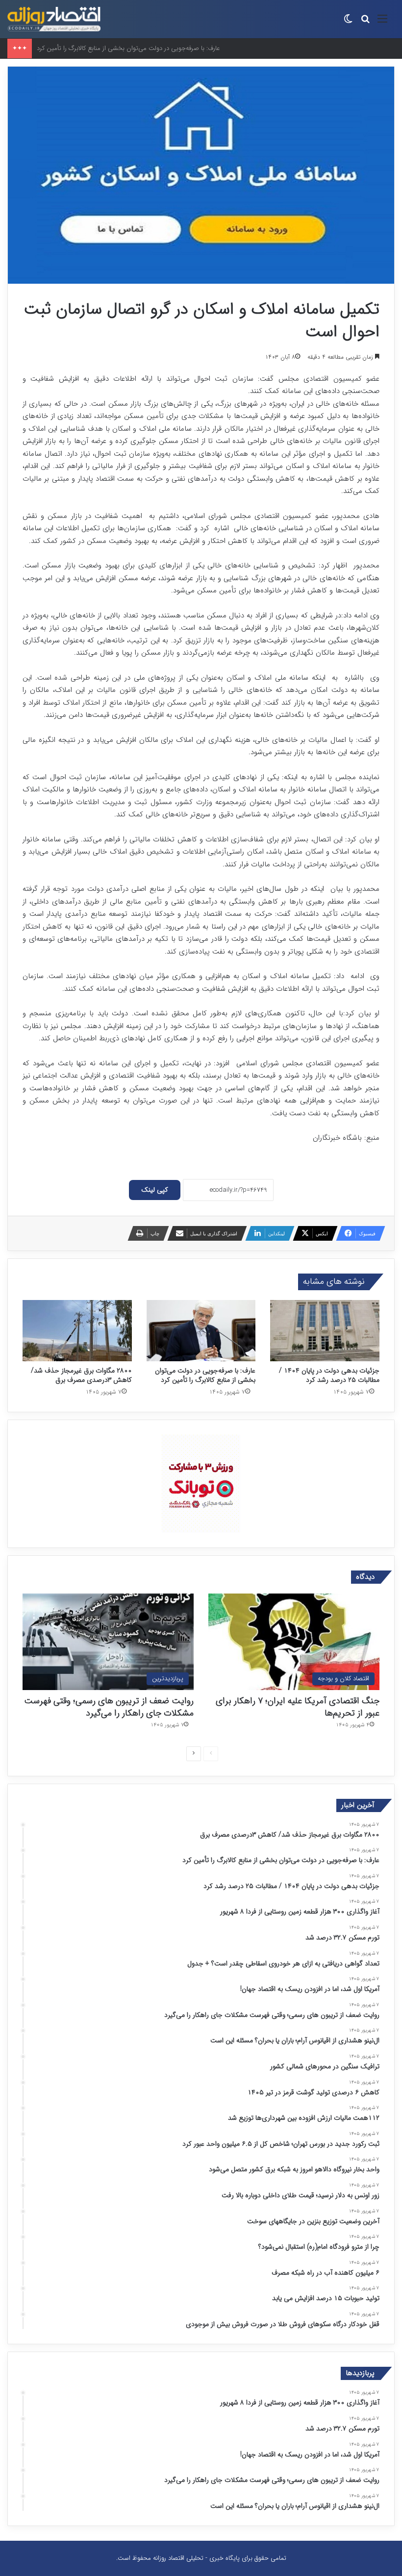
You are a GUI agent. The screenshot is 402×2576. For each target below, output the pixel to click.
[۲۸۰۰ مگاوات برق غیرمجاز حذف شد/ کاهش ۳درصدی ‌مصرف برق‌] (77, 1331)
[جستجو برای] (365, 23)
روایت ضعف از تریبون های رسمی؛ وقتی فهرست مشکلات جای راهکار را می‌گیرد (109, 1707)
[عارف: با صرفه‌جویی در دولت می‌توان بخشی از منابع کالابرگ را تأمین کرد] (201, 1331)
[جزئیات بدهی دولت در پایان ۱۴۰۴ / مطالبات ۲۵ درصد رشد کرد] (325, 1331)
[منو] (382, 23)
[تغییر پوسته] (348, 23)
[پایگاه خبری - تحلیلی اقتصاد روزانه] (54, 19)
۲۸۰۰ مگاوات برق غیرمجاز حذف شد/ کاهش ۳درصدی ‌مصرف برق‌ (81, 1375)
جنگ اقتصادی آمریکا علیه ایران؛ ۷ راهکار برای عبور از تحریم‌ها (298, 1707)
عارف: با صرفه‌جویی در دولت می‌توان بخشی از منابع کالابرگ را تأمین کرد (205, 1375)
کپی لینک (155, 1190)
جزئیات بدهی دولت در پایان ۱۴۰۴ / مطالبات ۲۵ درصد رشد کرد (329, 1375)
